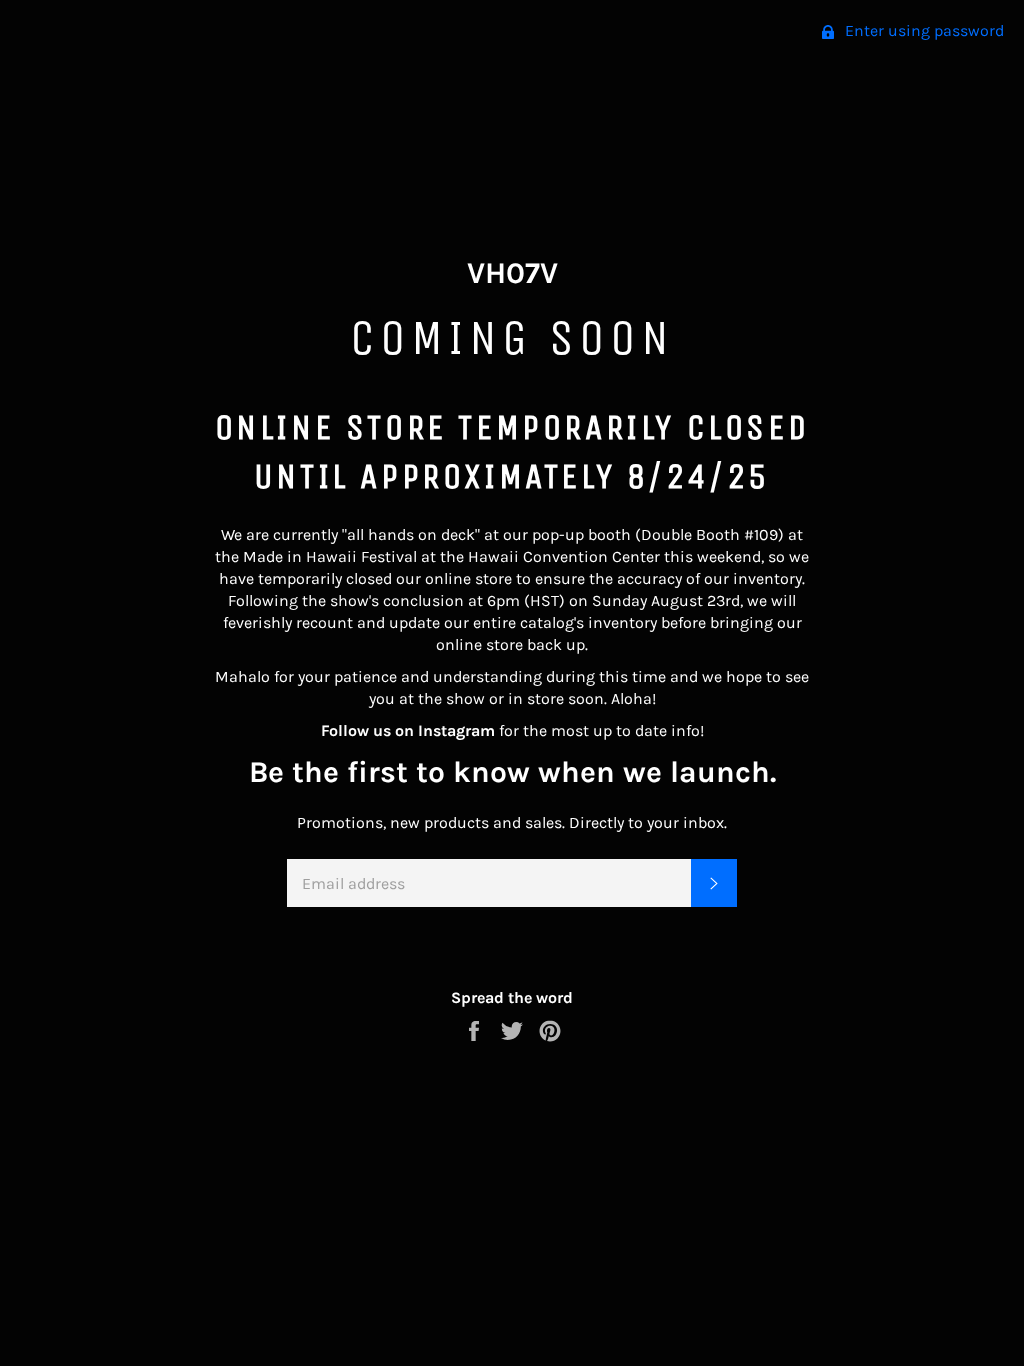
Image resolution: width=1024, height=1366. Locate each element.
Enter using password (922, 30)
